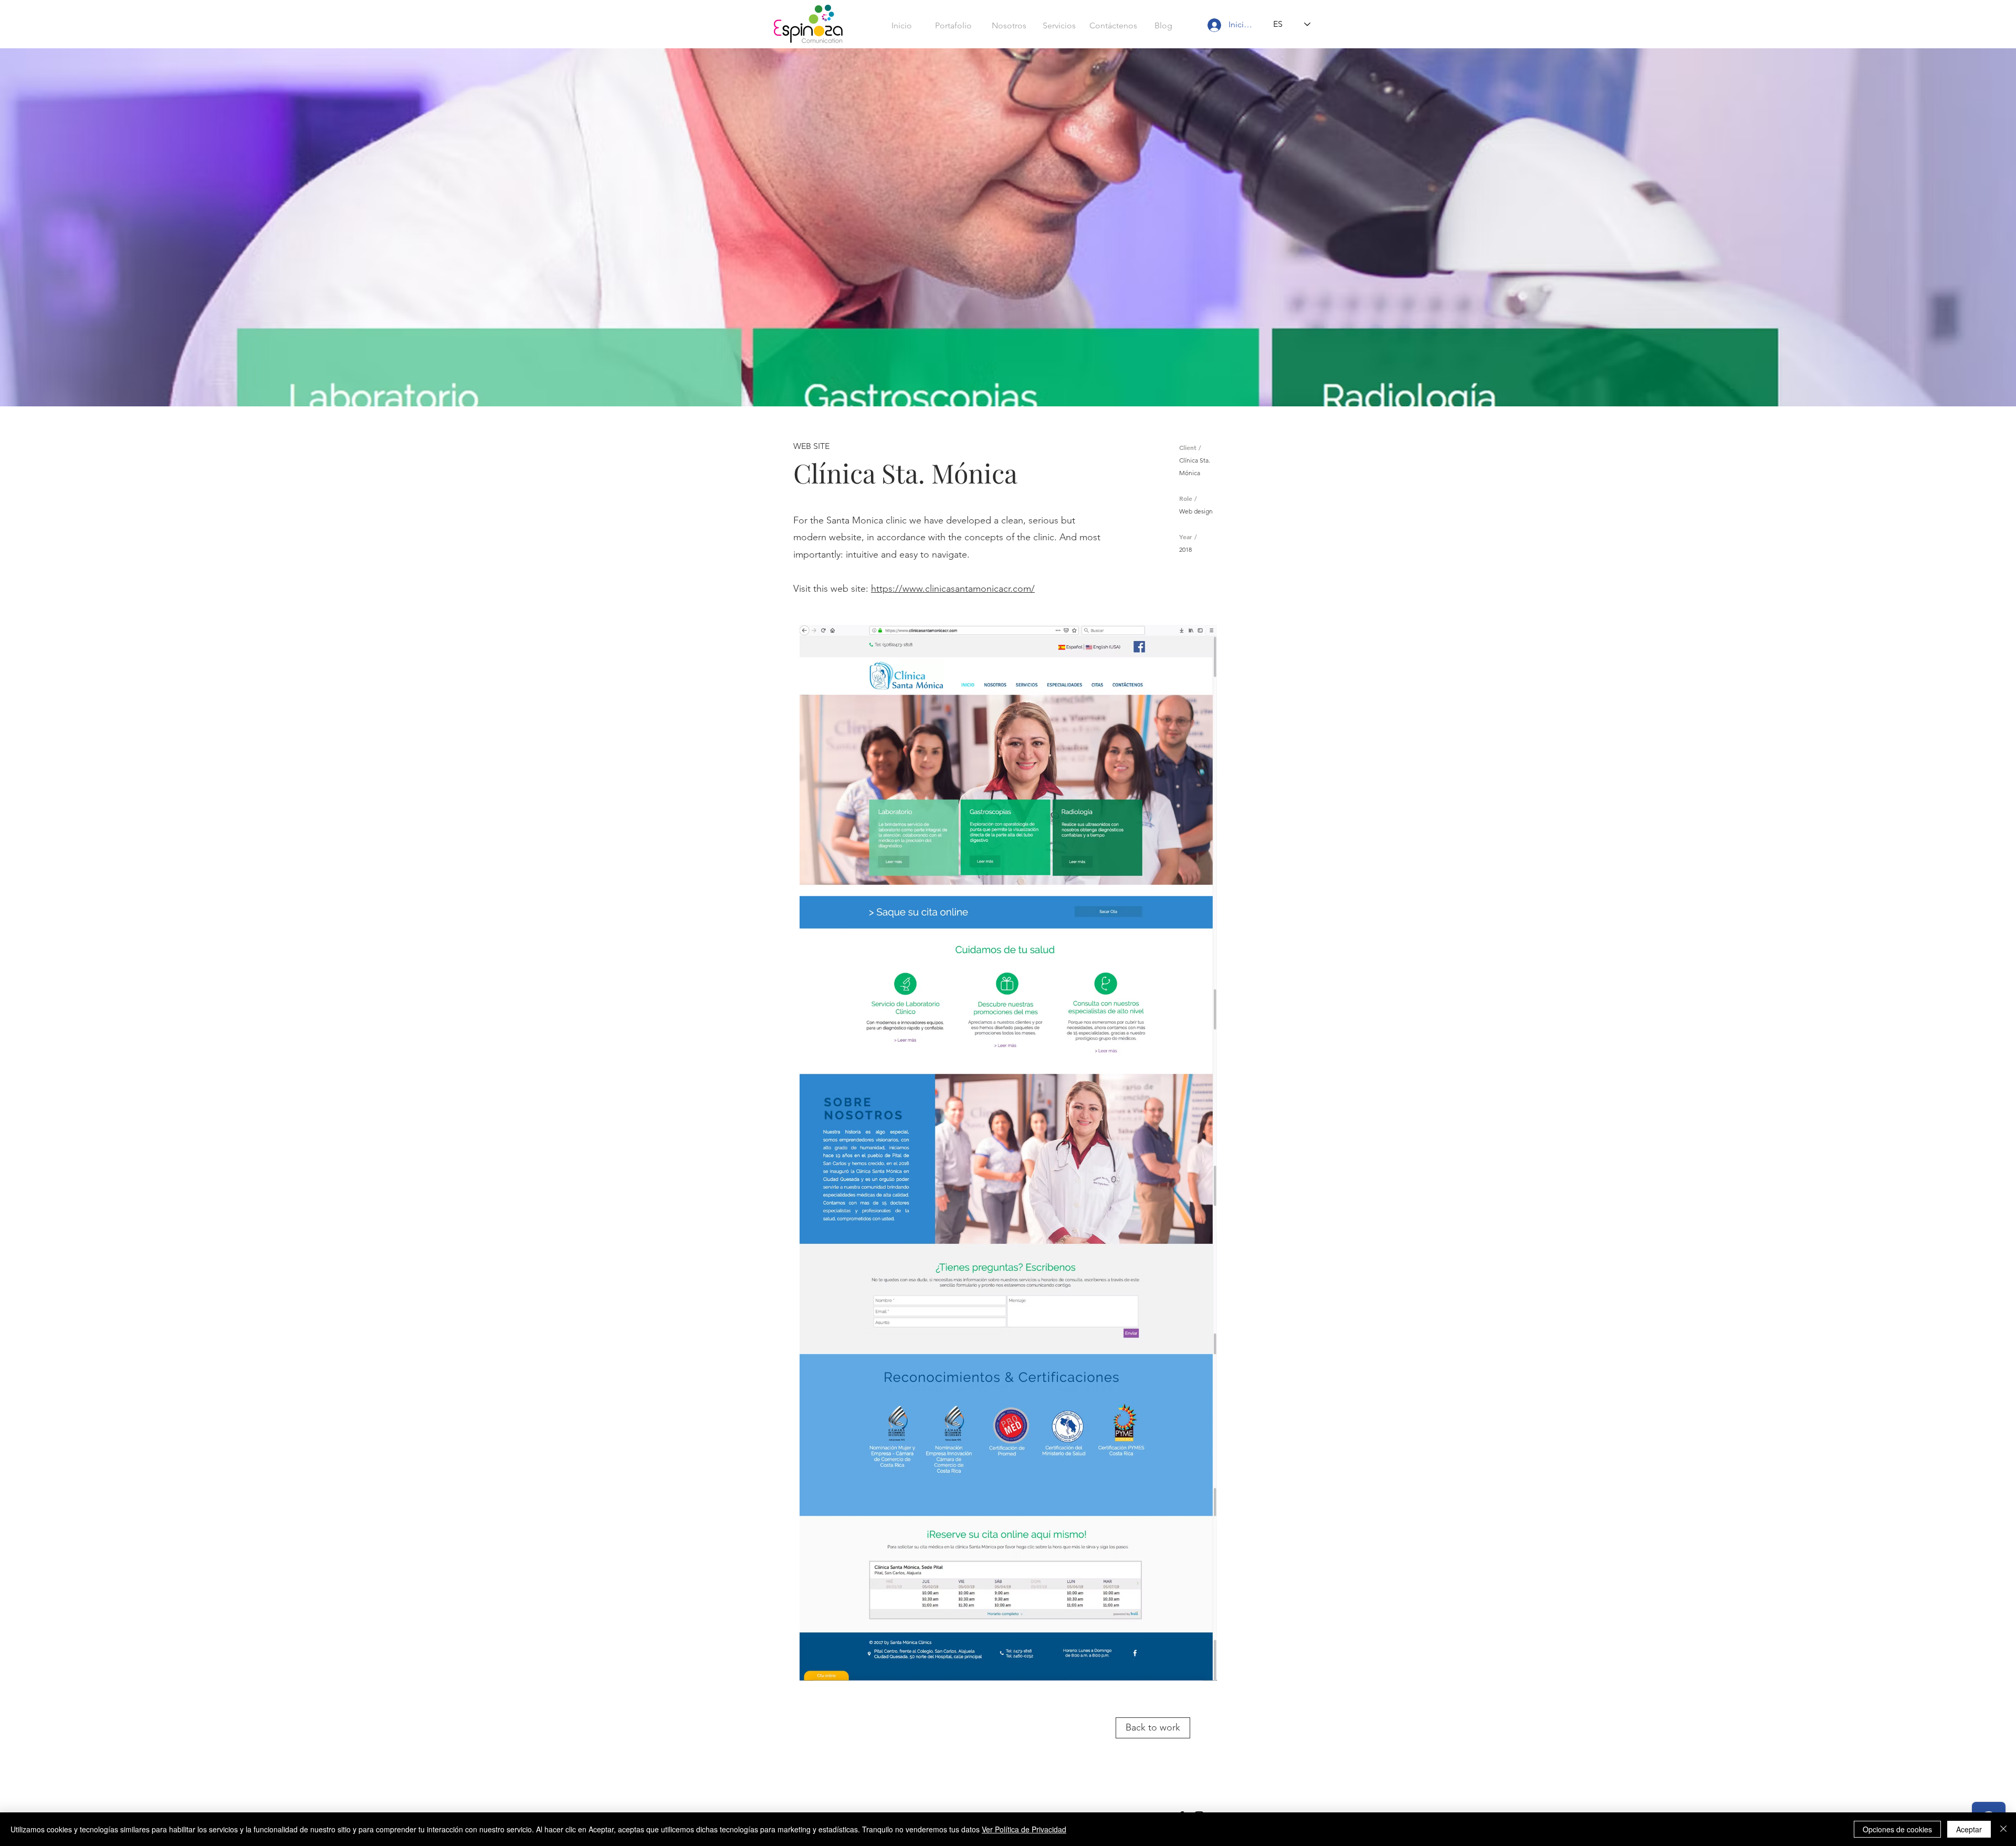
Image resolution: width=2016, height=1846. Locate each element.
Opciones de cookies (1897, 1829)
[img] (1008, 1153)
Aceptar (1969, 1829)
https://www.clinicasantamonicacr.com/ (953, 589)
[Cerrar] (2003, 1829)
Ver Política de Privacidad (1024, 1829)
